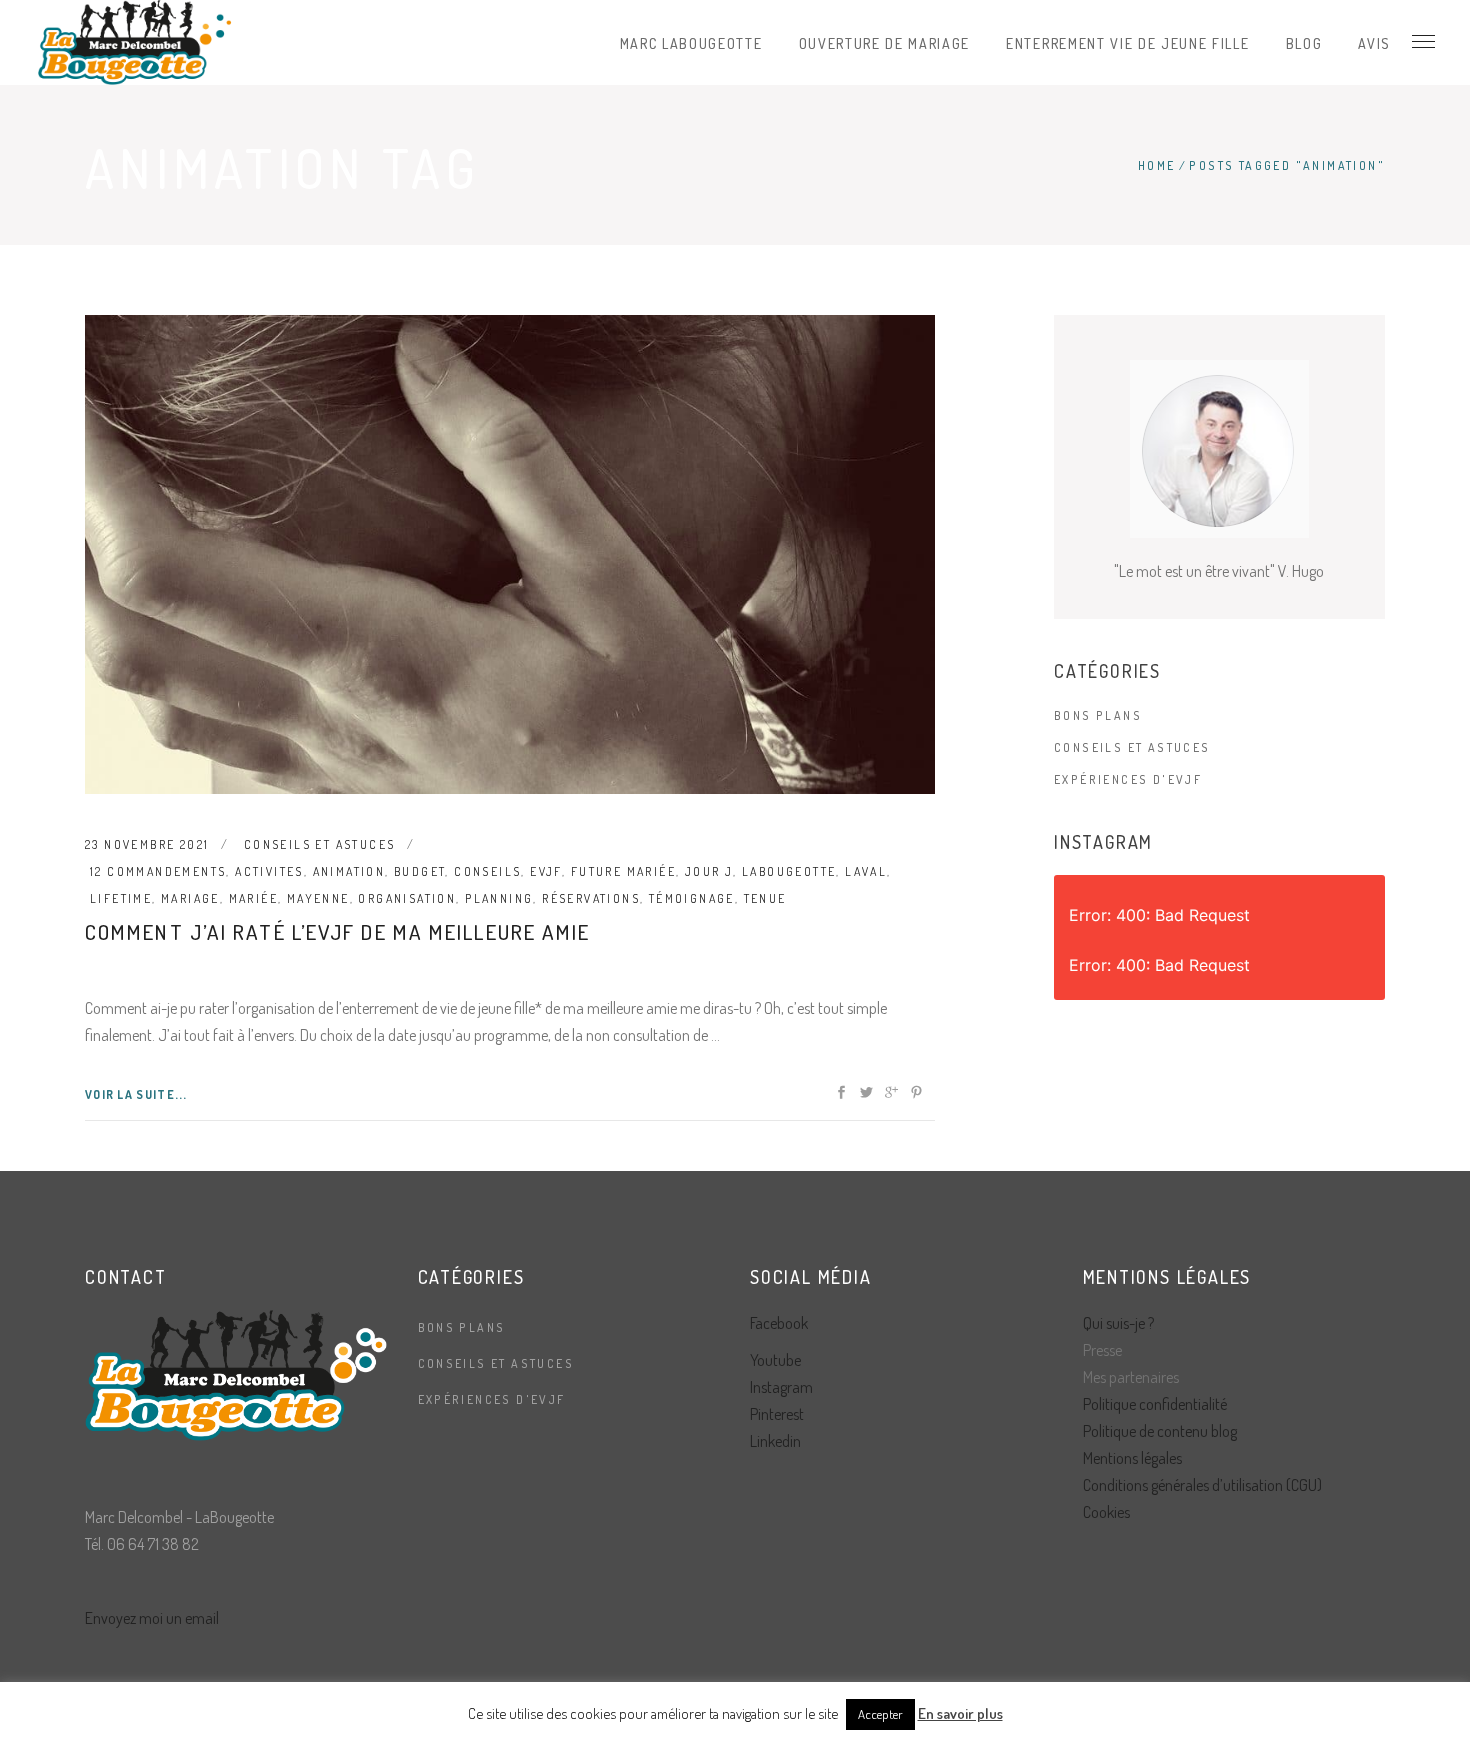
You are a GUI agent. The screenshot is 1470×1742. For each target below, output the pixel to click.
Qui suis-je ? (1118, 1323)
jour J (709, 871)
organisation (407, 898)
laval (866, 871)
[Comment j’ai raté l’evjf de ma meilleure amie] (510, 554)
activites (269, 871)
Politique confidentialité (1155, 1404)
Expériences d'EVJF (1128, 779)
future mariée (623, 871)
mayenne (318, 898)
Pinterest (777, 1414)
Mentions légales (1132, 1458)
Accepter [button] (880, 1714)
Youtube (775, 1360)
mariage (190, 898)
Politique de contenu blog (1160, 1431)
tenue (765, 898)
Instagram (781, 1387)
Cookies (1106, 1512)
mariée (253, 898)
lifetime (121, 898)
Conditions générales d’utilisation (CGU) (1202, 1485)
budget (419, 871)
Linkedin (775, 1441)
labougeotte (789, 871)
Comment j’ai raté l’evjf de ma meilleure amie (338, 931)
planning (499, 898)
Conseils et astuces (320, 844)
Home (1157, 165)
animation (349, 871)
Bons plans (1098, 715)
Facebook (779, 1323)
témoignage (692, 898)
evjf (546, 871)
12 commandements (158, 871)
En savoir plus (960, 1713)
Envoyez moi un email (152, 1618)
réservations (591, 898)
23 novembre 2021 (147, 844)
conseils (487, 871)
